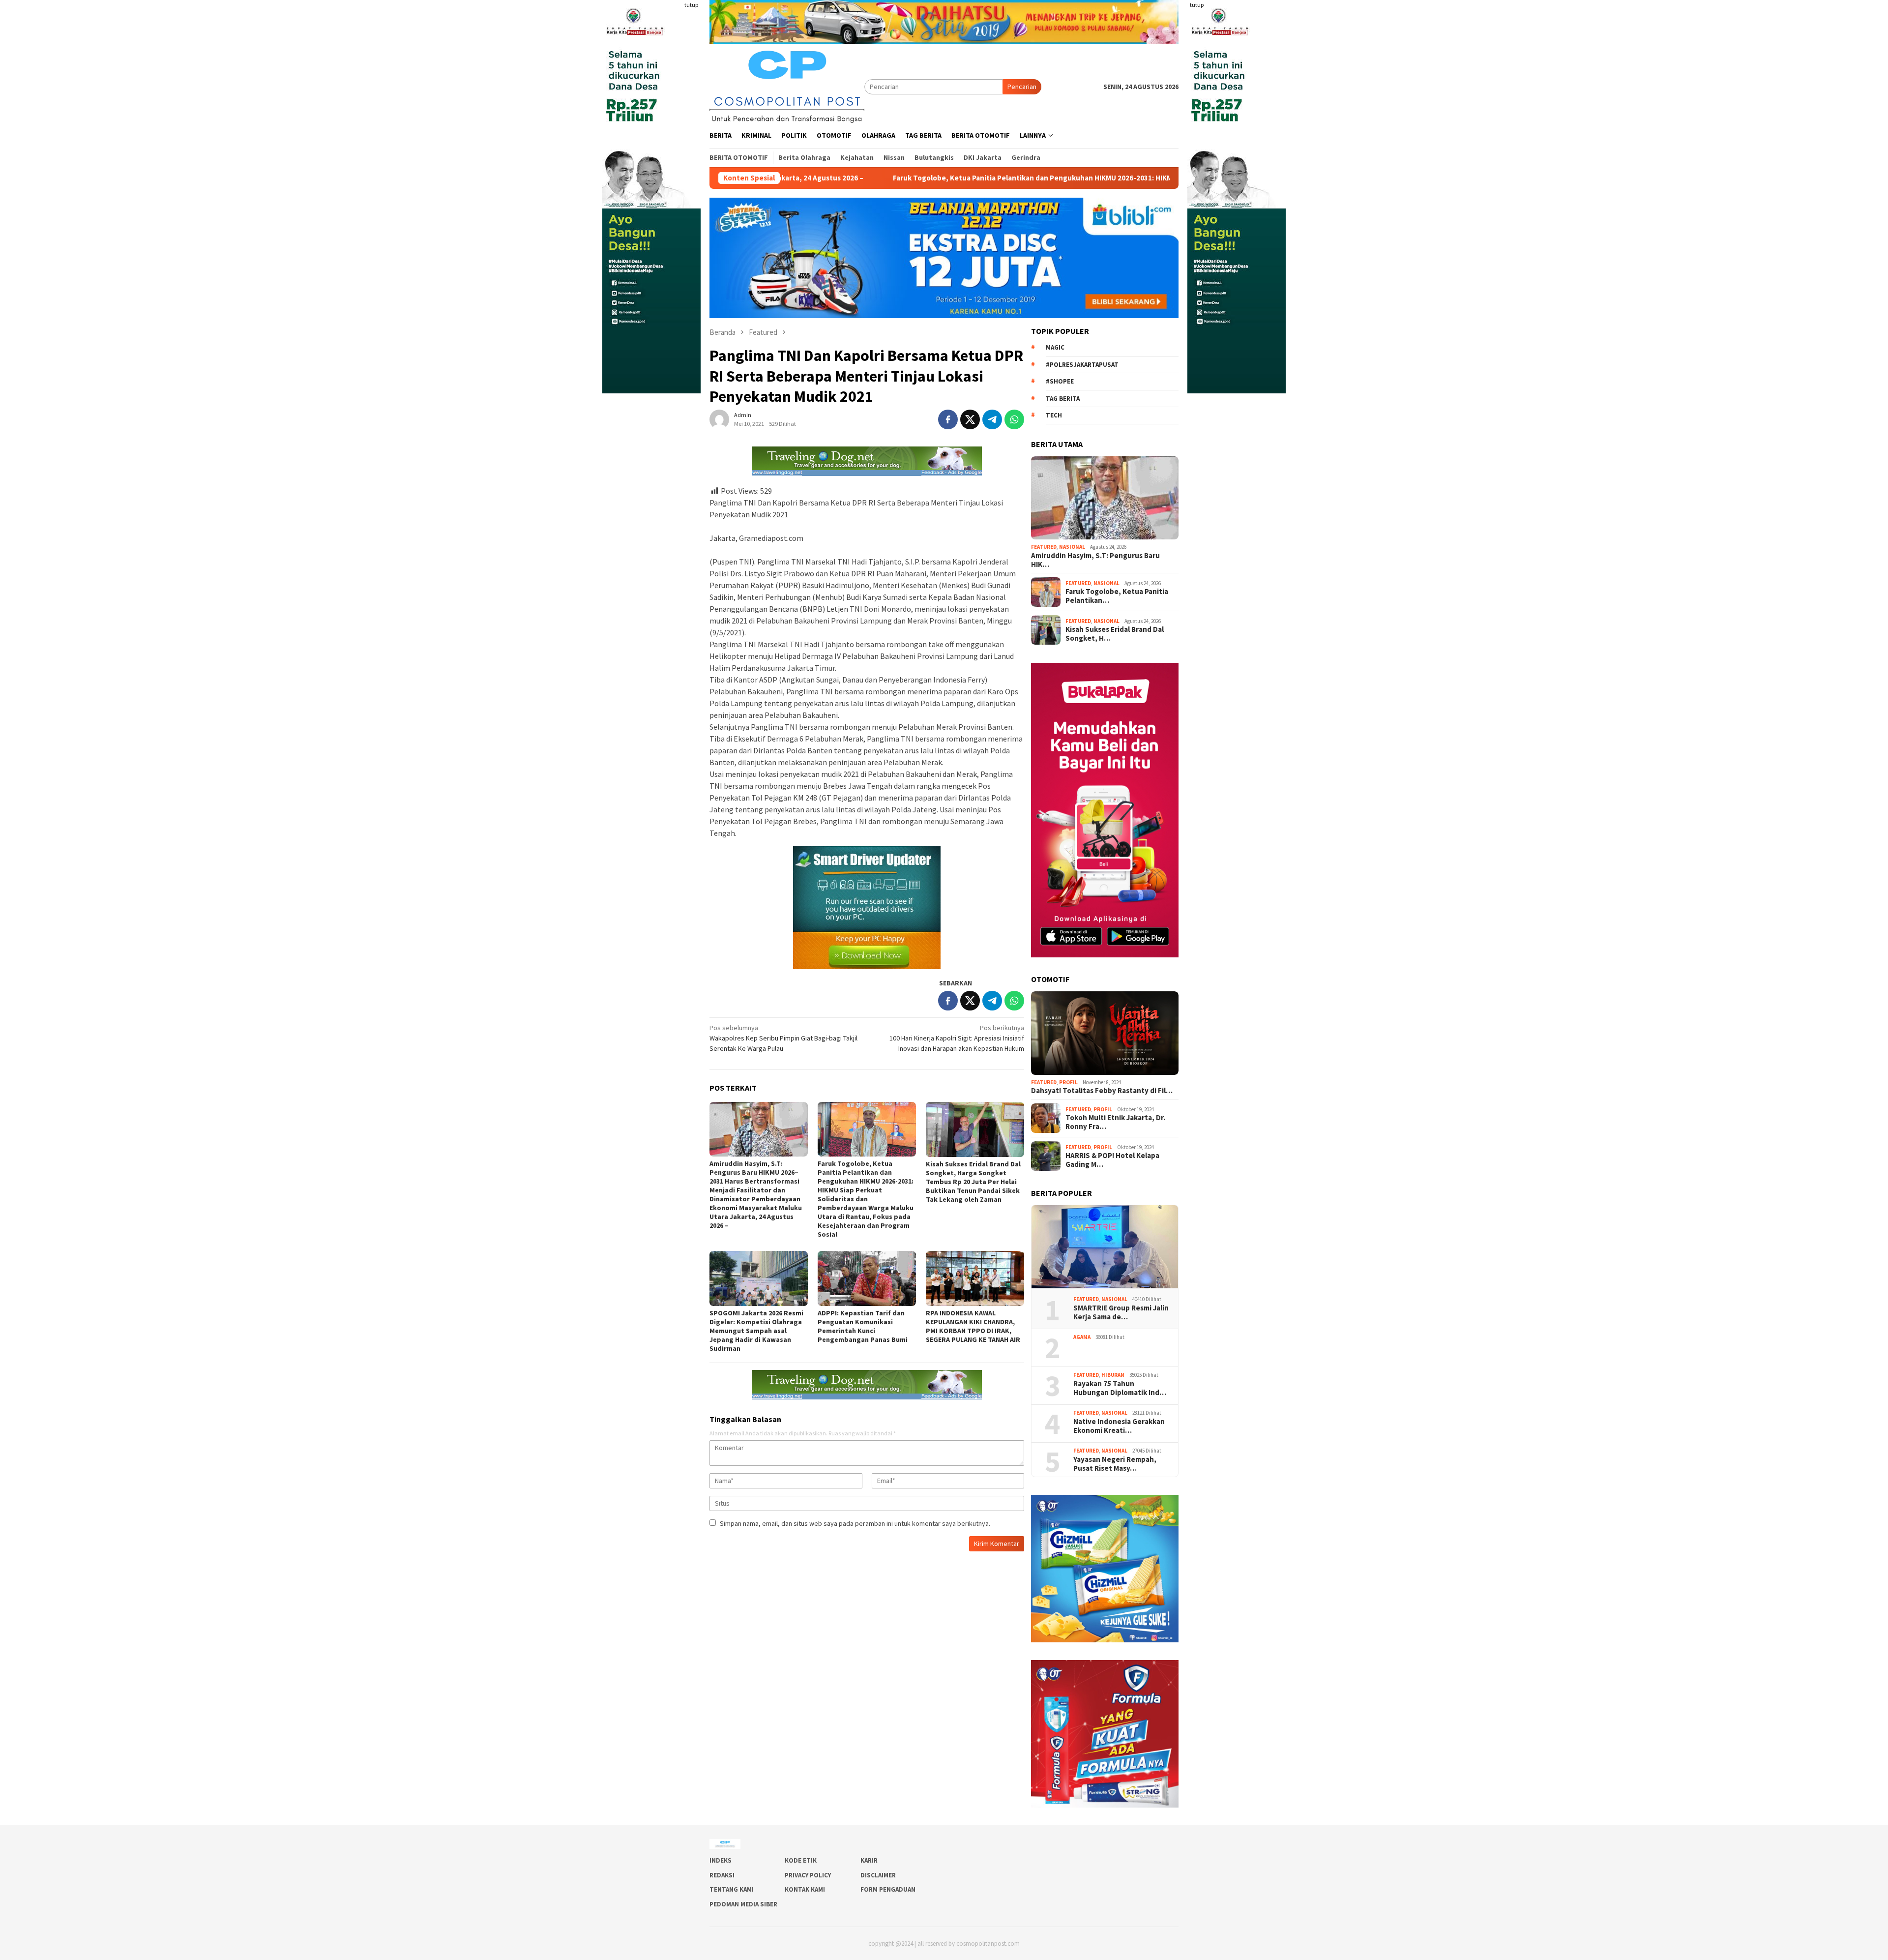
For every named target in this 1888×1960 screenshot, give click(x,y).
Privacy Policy (808, 1875)
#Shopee (1060, 381)
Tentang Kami (732, 1889)
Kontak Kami (805, 1889)
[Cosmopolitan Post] (787, 86)
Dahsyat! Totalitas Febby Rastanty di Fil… (1102, 1091)
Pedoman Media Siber (743, 1904)
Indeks (721, 1860)
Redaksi (722, 1875)
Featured (1044, 547)
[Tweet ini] (970, 419)
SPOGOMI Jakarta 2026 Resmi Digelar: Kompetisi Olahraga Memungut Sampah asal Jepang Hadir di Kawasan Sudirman (756, 1331)
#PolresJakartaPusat (1082, 365)
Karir (869, 1860)
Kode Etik (801, 1860)
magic (1055, 347)
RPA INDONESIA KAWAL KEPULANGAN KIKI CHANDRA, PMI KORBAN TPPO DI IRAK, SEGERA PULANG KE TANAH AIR (973, 1326)
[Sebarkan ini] (948, 419)
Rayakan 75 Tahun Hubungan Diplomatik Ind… (1120, 1388)
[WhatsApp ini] (1014, 419)
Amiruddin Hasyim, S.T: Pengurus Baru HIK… (1095, 560)
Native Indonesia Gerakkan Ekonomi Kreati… (1119, 1426)
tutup (691, 5)
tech (1054, 415)
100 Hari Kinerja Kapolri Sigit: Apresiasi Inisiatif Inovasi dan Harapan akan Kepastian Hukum (957, 1038)
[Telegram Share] (992, 419)
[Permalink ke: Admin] (719, 418)
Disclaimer (878, 1875)
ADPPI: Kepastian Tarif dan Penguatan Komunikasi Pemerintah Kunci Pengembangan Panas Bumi (863, 1326)
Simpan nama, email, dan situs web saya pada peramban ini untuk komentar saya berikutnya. (855, 1523)
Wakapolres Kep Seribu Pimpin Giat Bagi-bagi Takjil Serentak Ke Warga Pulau (783, 1038)
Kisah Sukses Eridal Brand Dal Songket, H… (1115, 634)
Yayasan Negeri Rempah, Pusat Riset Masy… (1116, 1464)
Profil (1068, 1082)
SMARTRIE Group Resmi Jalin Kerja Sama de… (1121, 1312)
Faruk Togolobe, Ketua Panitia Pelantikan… (1117, 596)
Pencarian (1022, 87)
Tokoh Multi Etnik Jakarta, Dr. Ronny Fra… (1115, 1122)
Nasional (1072, 547)
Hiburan (1113, 1375)
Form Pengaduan (888, 1889)
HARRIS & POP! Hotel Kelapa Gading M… (1112, 1160)
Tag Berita (1063, 399)
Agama (1082, 1337)
